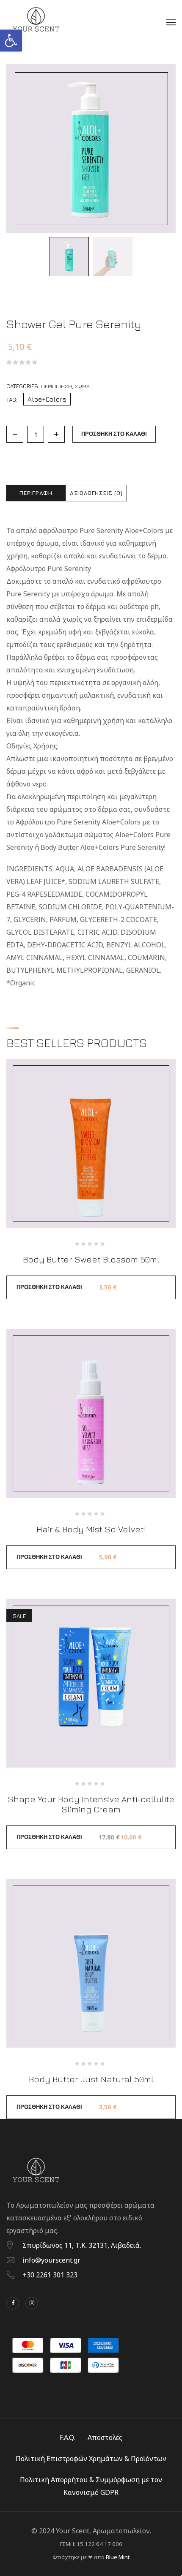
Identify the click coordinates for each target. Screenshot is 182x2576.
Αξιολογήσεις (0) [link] (96, 493)
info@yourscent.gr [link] (51, 2260)
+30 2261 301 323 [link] (50, 2275)
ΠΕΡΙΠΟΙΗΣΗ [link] (57, 386)
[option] (69, 257)
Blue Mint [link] (118, 2557)
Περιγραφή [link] (36, 493)
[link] (11, 41)
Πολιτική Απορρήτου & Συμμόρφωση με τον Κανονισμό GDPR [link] (91, 2486)
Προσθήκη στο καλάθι (114, 434)
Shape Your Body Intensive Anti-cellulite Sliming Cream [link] (91, 1804)
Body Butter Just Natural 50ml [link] (91, 2079)
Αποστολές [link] (105, 2437)
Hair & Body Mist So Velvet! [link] (91, 1529)
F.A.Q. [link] (67, 2437)
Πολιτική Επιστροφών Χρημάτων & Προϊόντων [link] (91, 2459)
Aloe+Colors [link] (47, 399)
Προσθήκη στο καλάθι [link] (49, 1287)
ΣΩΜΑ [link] (82, 386)
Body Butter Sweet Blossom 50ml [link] (91, 1259)
